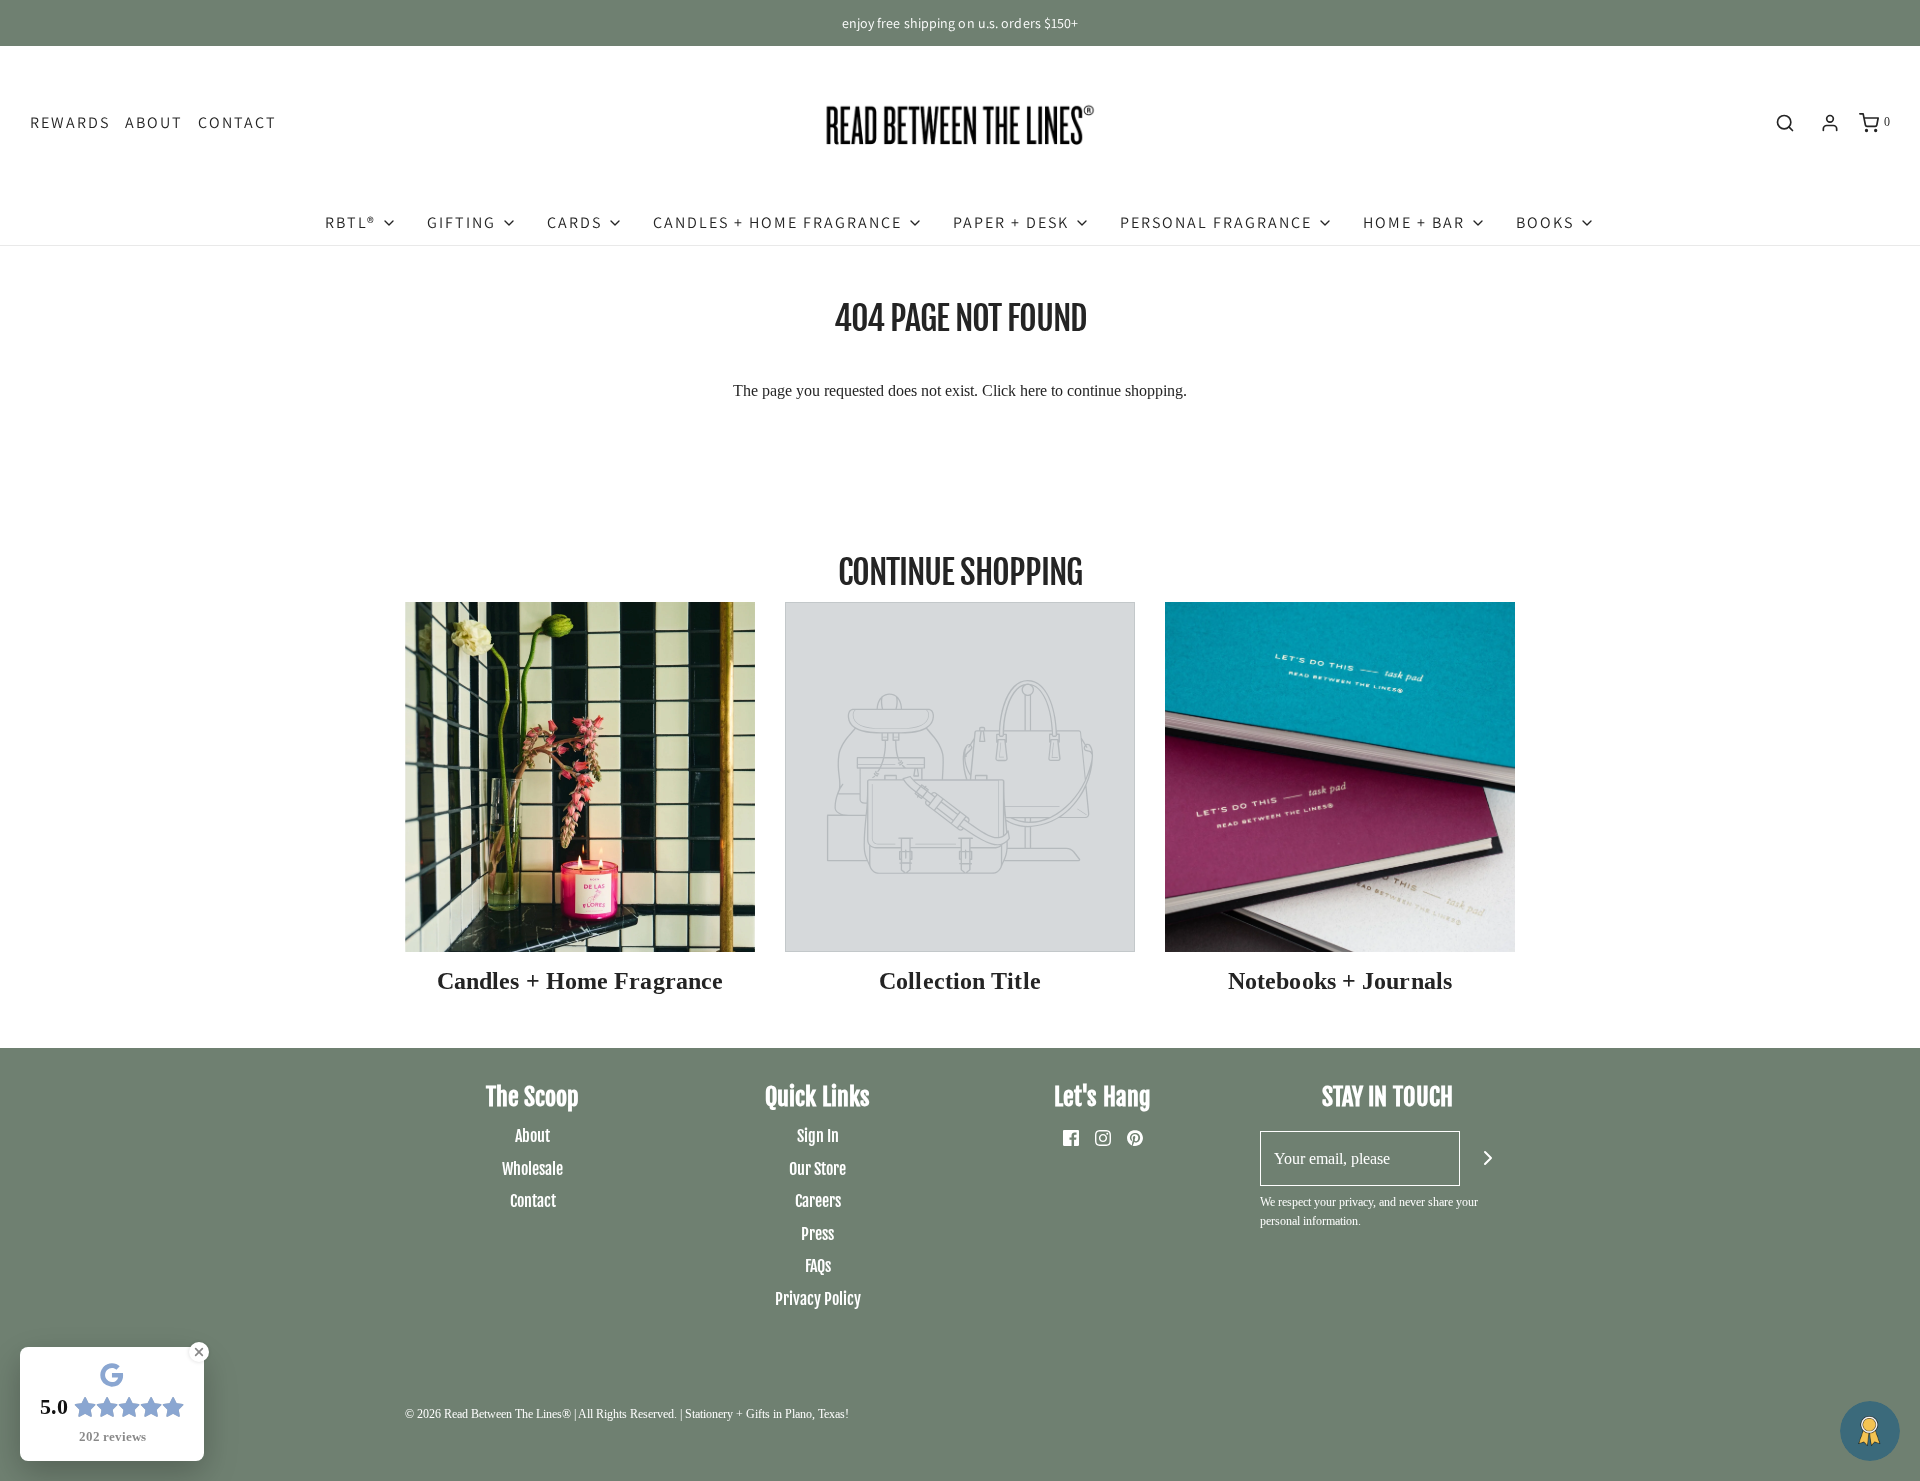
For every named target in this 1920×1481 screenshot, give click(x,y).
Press (817, 1234)
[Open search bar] (1785, 123)
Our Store (817, 1169)
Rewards (70, 122)
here (1033, 390)
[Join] (1487, 1158)
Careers (818, 1201)
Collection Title (960, 981)
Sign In (818, 1136)
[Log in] (1830, 123)
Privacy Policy (818, 1299)
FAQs (818, 1266)
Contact (237, 122)
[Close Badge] (199, 1352)
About (154, 122)
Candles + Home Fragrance (580, 981)
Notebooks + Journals (1340, 981)
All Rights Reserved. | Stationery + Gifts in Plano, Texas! (713, 1414)
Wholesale (532, 1169)
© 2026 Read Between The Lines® (488, 1414)
